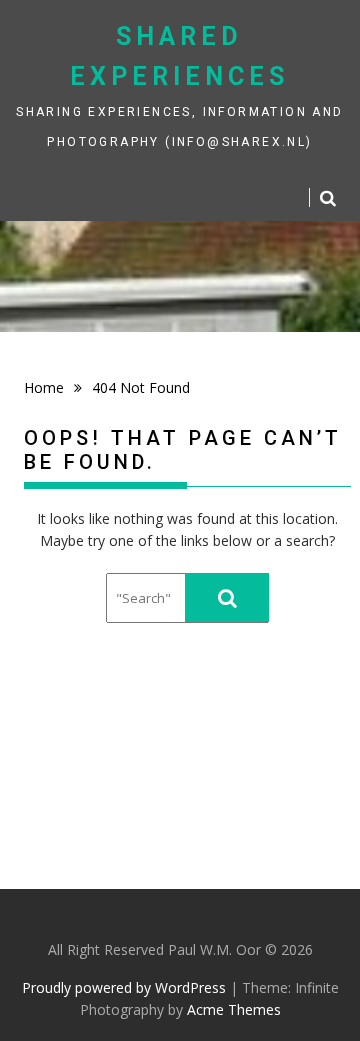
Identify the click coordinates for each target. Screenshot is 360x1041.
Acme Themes (234, 1009)
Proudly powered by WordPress (124, 987)
